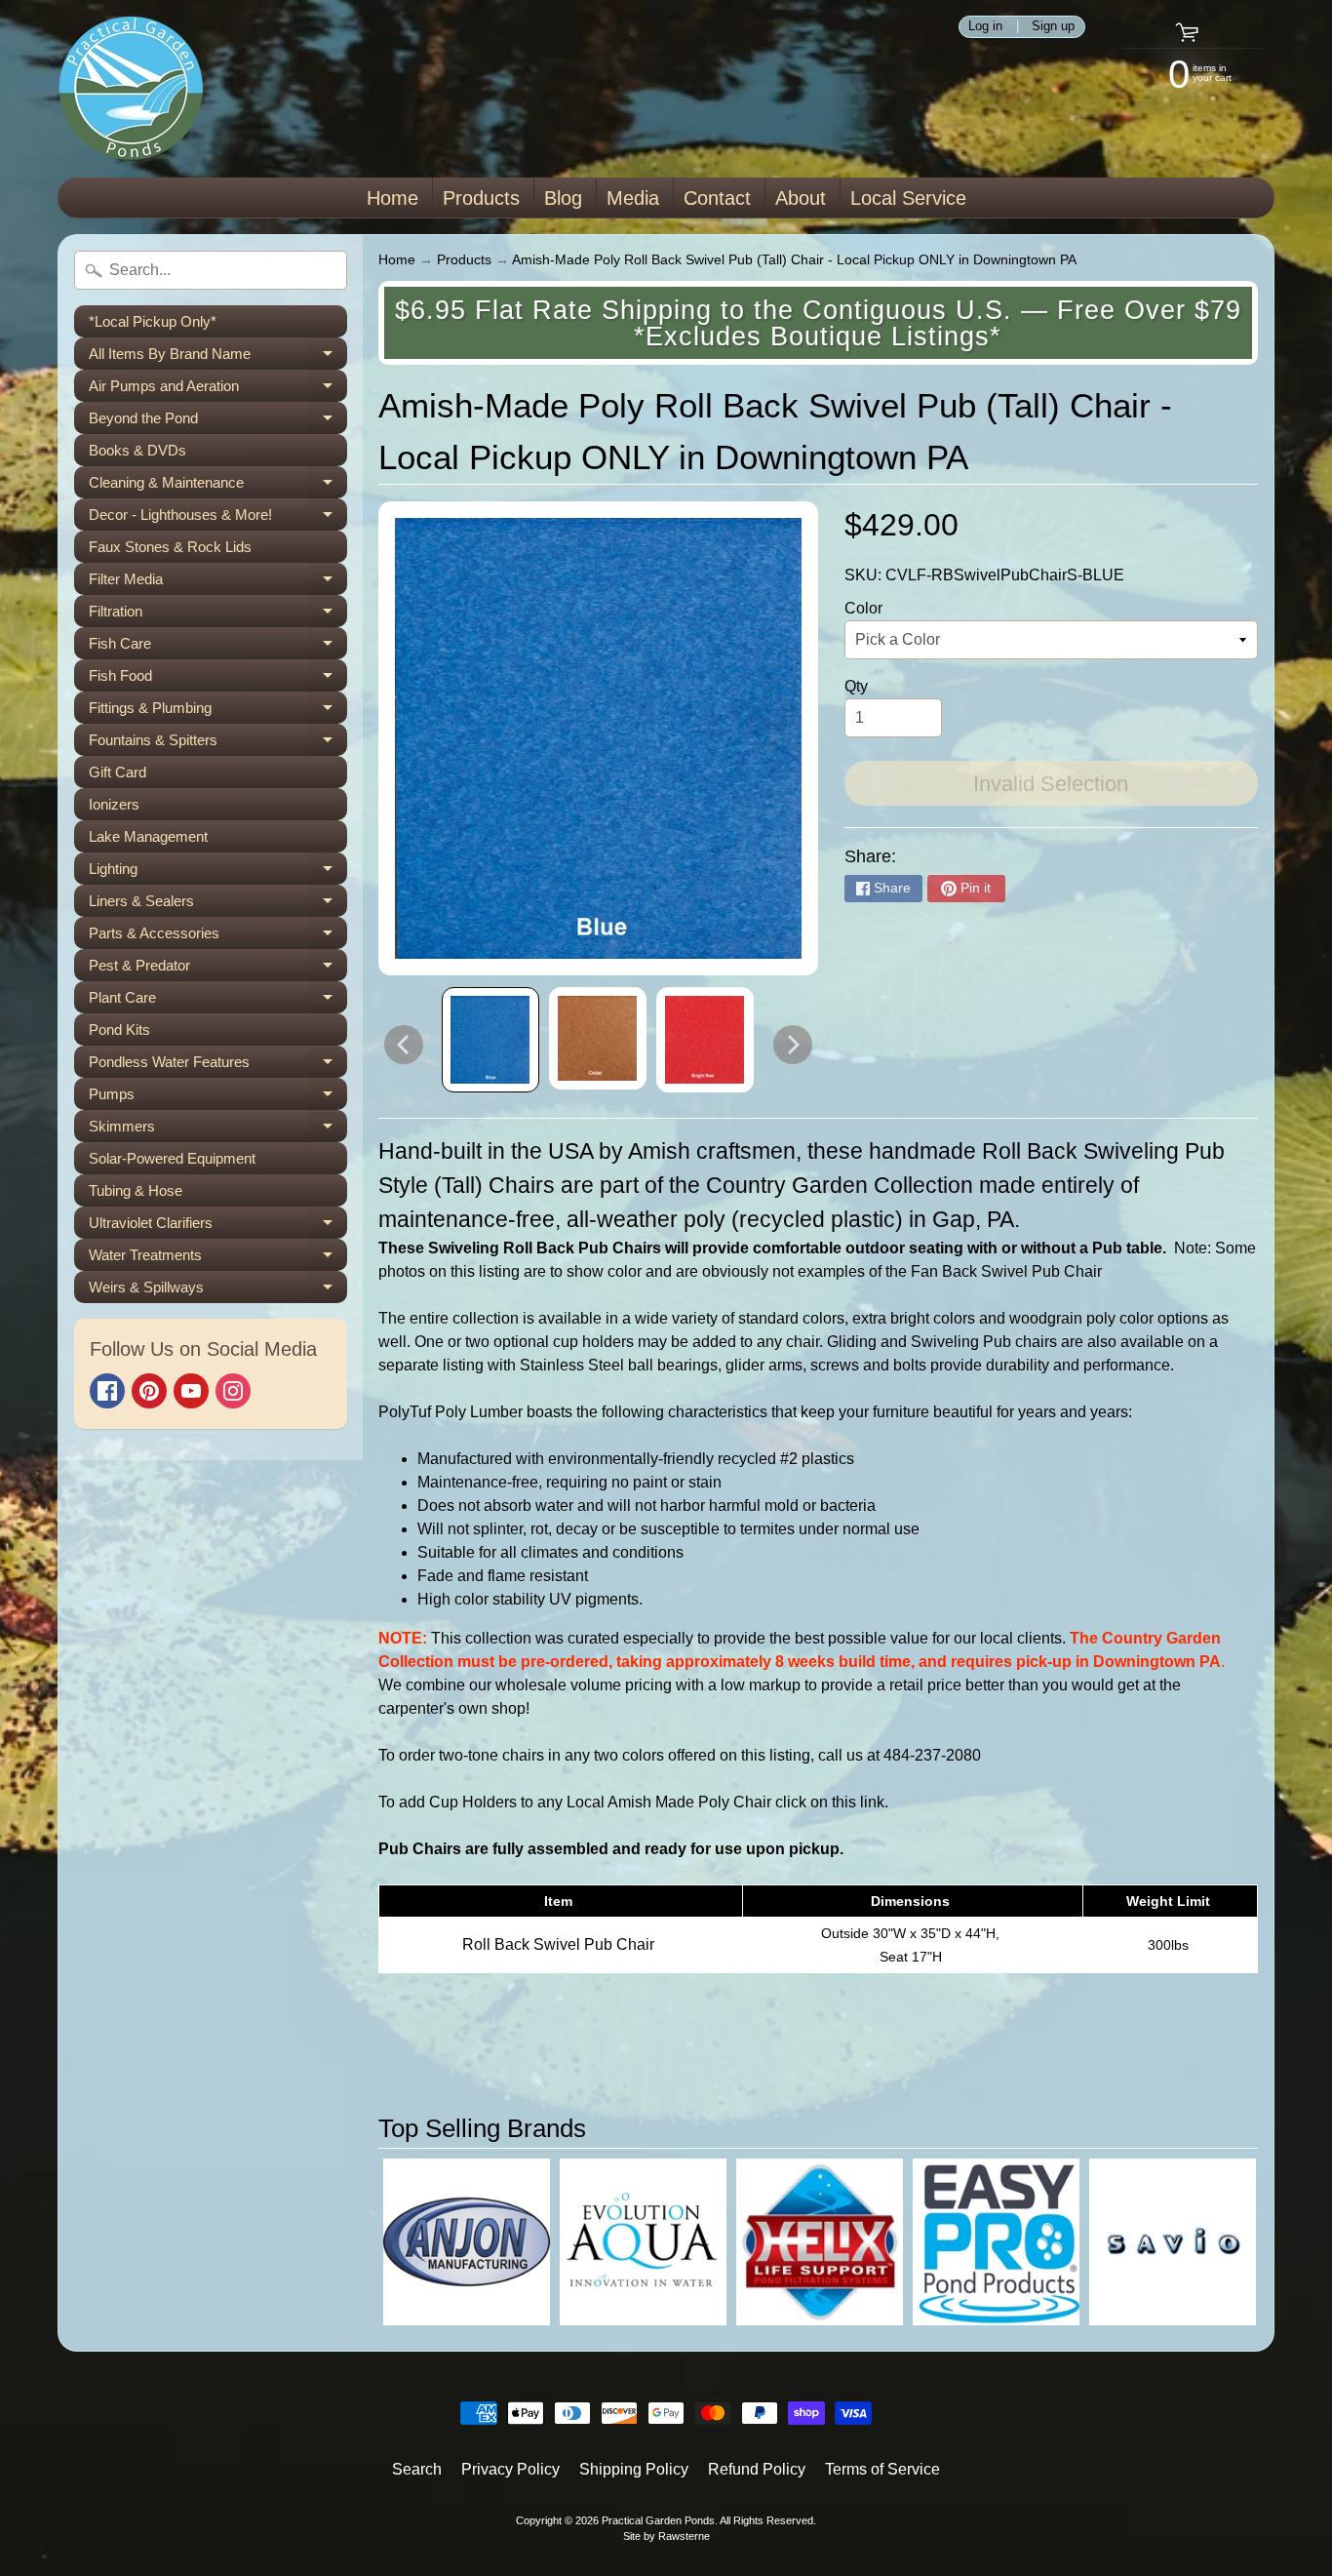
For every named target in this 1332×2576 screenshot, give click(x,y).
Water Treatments (218, 1259)
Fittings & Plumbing (218, 712)
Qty (856, 686)
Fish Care (218, 647)
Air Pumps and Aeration (218, 390)
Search (417, 2469)
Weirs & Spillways (218, 1291)
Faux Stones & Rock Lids (170, 547)
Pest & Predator (218, 969)
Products (481, 198)
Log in (985, 27)
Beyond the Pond (218, 422)
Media (633, 198)
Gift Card (118, 772)
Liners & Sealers (218, 905)
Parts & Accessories (218, 937)
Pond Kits (119, 1030)
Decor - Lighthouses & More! (218, 518)
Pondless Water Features (218, 1066)
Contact (717, 198)
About (801, 198)
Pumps (218, 1098)
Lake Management (148, 836)
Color (863, 608)
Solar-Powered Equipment (172, 1158)
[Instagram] (233, 1391)
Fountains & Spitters (218, 744)
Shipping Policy (634, 2469)
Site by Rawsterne (666, 2536)
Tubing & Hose (136, 1190)
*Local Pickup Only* (153, 321)
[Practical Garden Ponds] (131, 89)
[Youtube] (191, 1391)
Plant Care (218, 1001)
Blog (563, 198)
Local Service (908, 198)
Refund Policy (757, 2469)
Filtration (218, 615)
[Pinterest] (149, 1391)
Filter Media (218, 583)
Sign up (1053, 27)
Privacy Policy (510, 2469)
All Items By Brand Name (218, 357)
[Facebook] (107, 1391)
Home (392, 198)
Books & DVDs (137, 450)
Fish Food (218, 679)
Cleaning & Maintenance (218, 486)
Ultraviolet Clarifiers (218, 1227)
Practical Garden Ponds (658, 2520)
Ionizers (114, 804)
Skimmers (218, 1130)
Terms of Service (882, 2469)
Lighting (218, 872)
